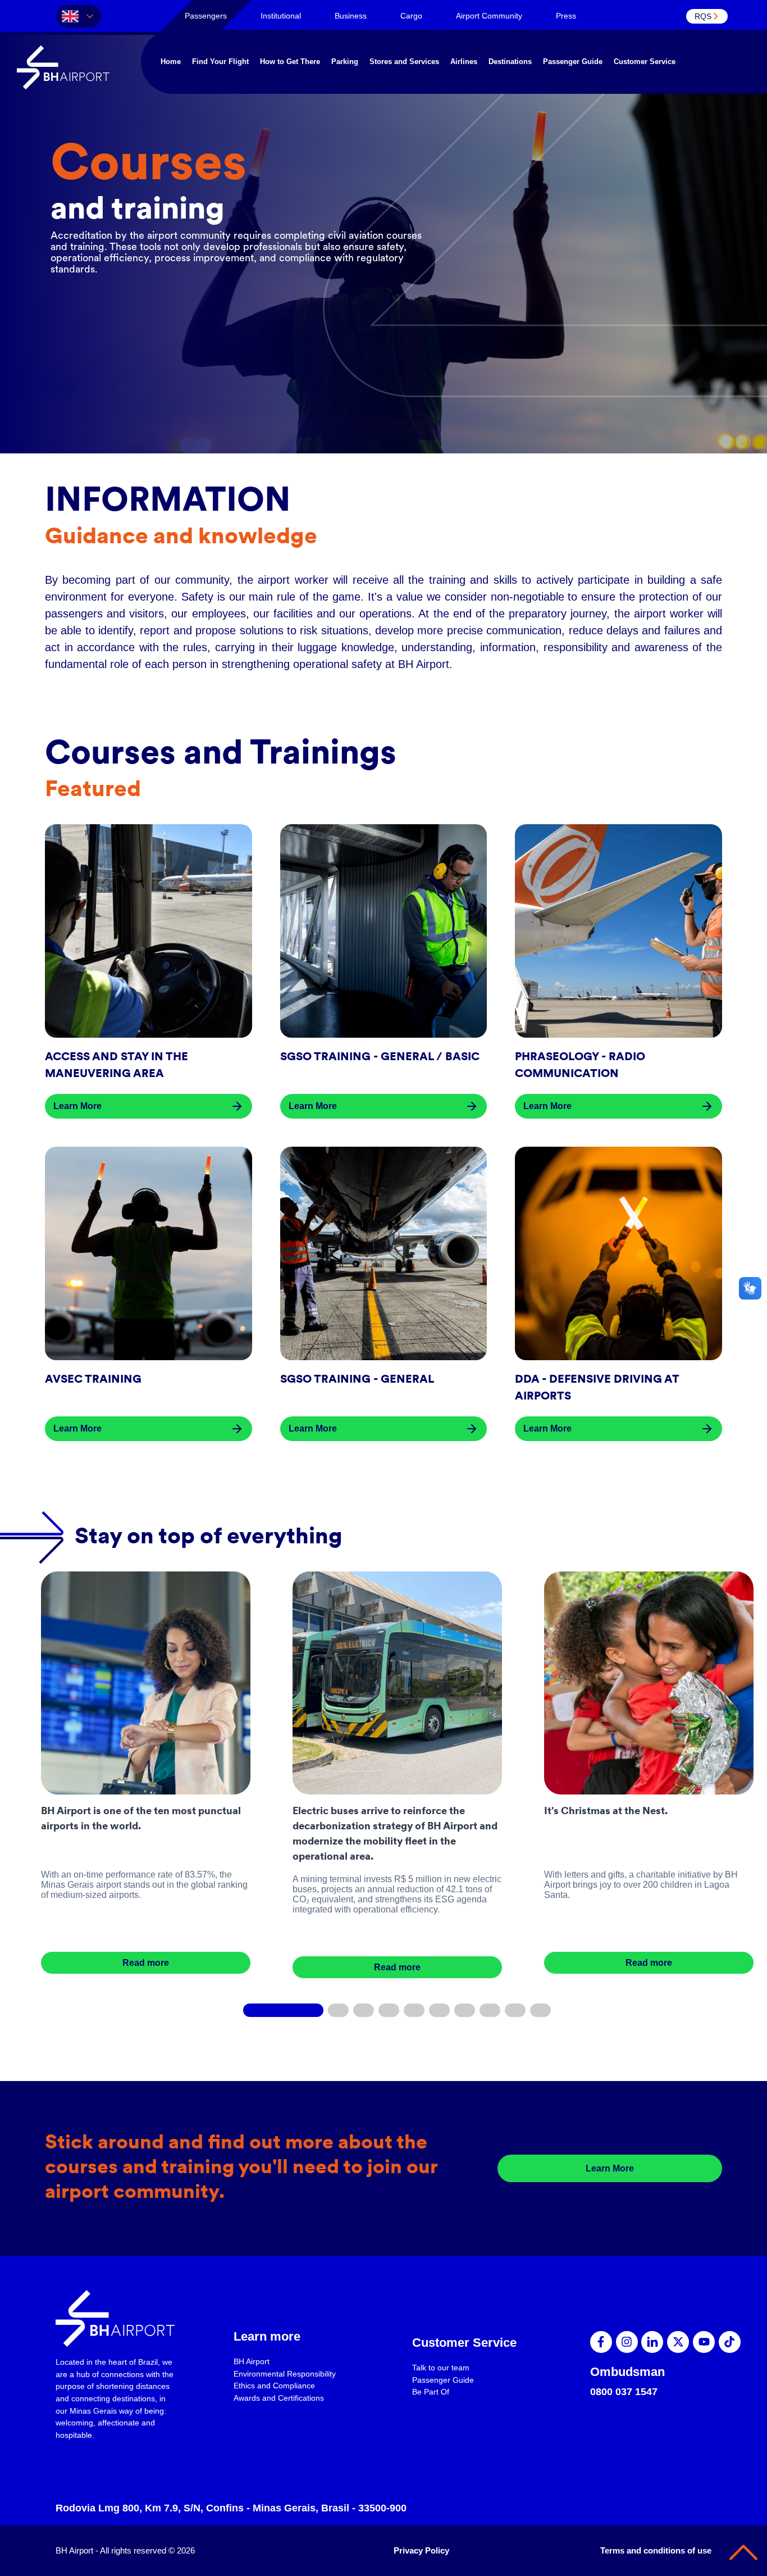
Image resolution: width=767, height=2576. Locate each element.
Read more (146, 1963)
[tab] (206, 16)
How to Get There (290, 62)
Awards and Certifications (279, 2398)
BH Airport (252, 2361)
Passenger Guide (573, 62)
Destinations (510, 62)
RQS (703, 16)
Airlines (464, 62)
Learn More (610, 2168)
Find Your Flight (220, 62)
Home (171, 62)
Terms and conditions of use (656, 2550)
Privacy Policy (421, 2550)
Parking (345, 62)
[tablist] (472, 16)
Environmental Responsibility (285, 2374)
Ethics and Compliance (274, 2386)
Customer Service (645, 62)
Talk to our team (441, 2368)
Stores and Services (404, 62)
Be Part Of (431, 2392)
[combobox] (79, 16)
